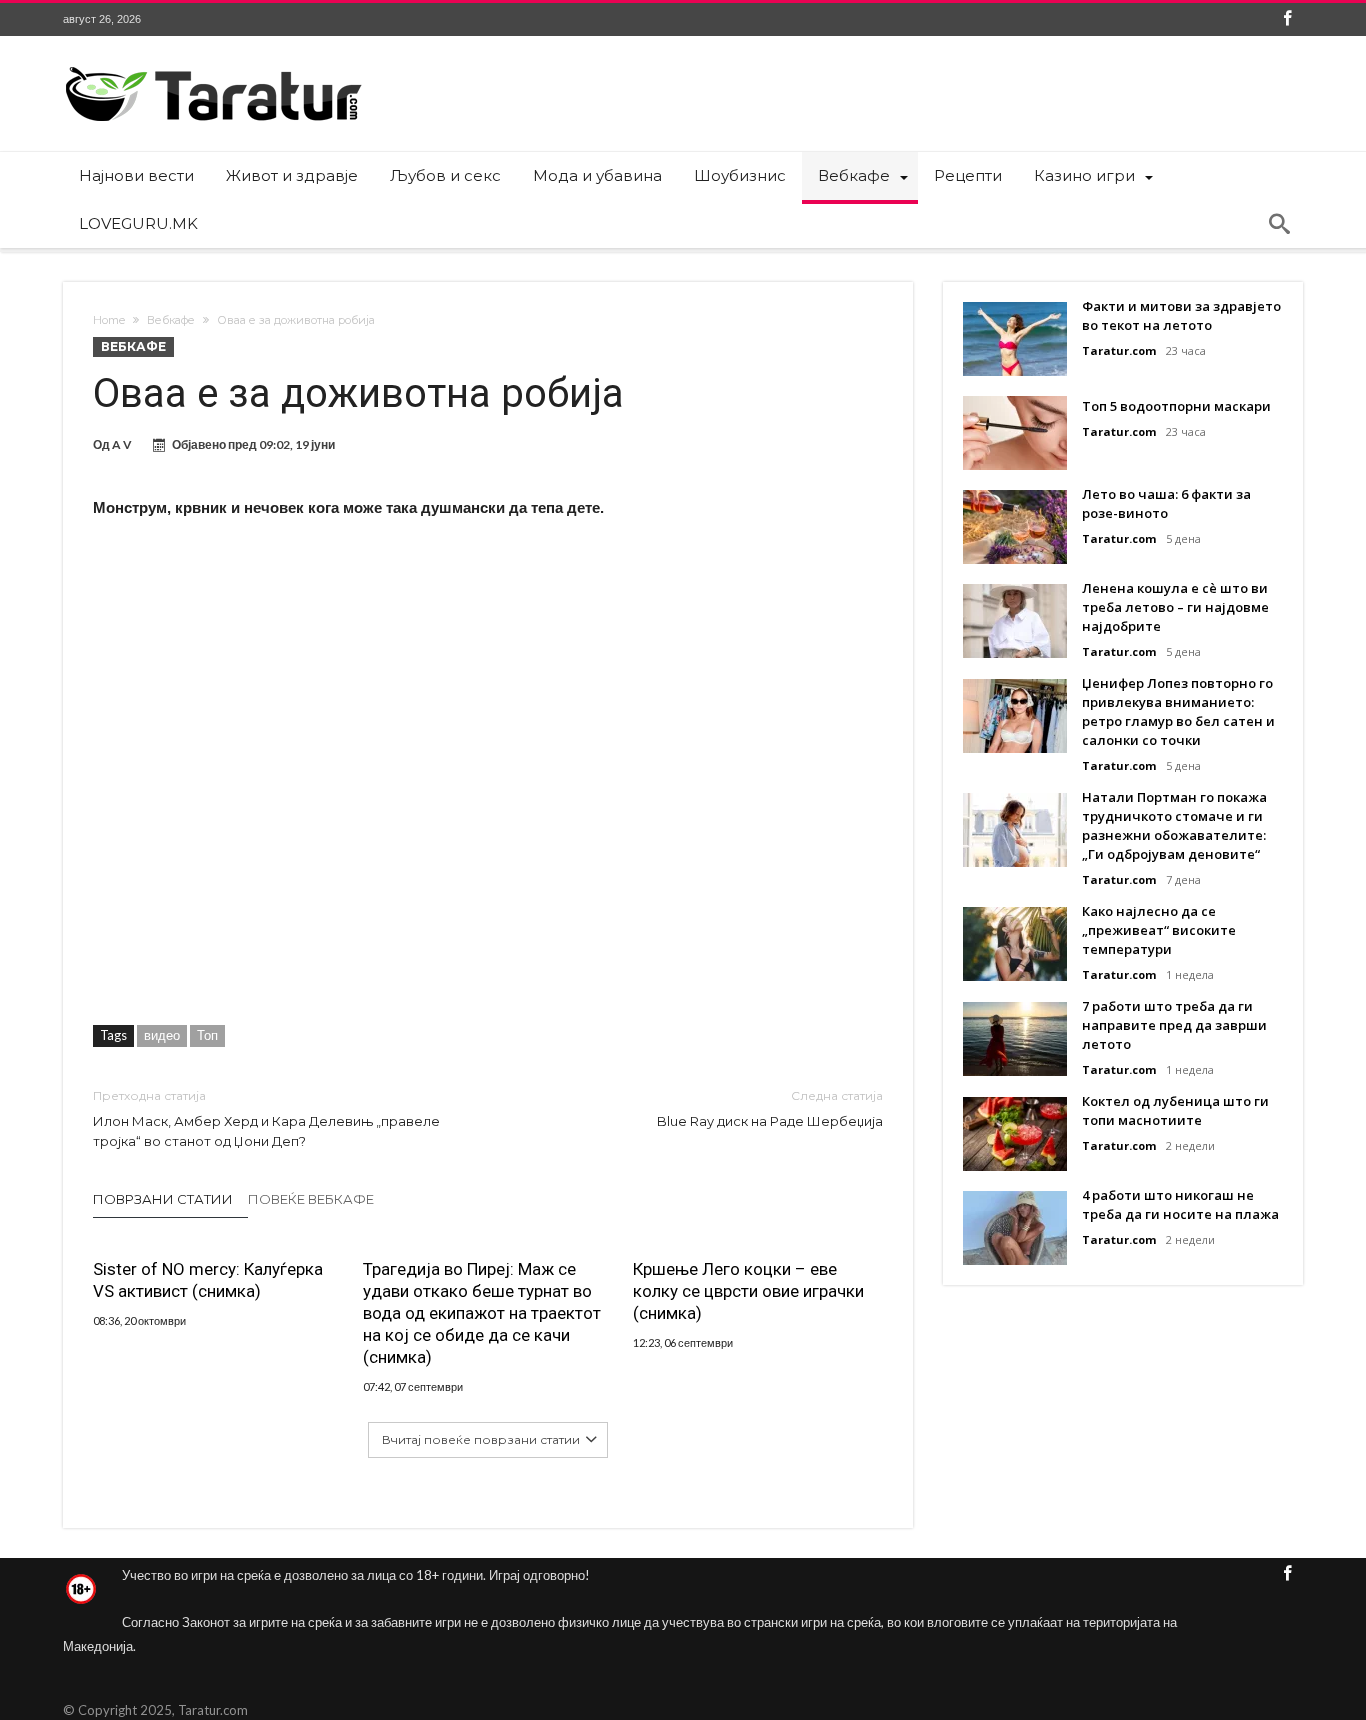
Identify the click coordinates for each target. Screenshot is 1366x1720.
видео (162, 1035)
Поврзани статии (163, 1199)
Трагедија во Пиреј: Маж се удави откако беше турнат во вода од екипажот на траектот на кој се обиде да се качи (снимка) (482, 1313)
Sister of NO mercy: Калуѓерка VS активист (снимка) (208, 1280)
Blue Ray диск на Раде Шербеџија (770, 1108)
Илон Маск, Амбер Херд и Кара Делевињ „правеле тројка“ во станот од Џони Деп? (266, 1118)
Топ (207, 1035)
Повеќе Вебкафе (311, 1199)
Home (109, 320)
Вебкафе (171, 320)
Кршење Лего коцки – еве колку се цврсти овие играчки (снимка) (748, 1291)
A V (122, 444)
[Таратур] (213, 65)
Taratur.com (1119, 350)
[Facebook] (1287, 19)
